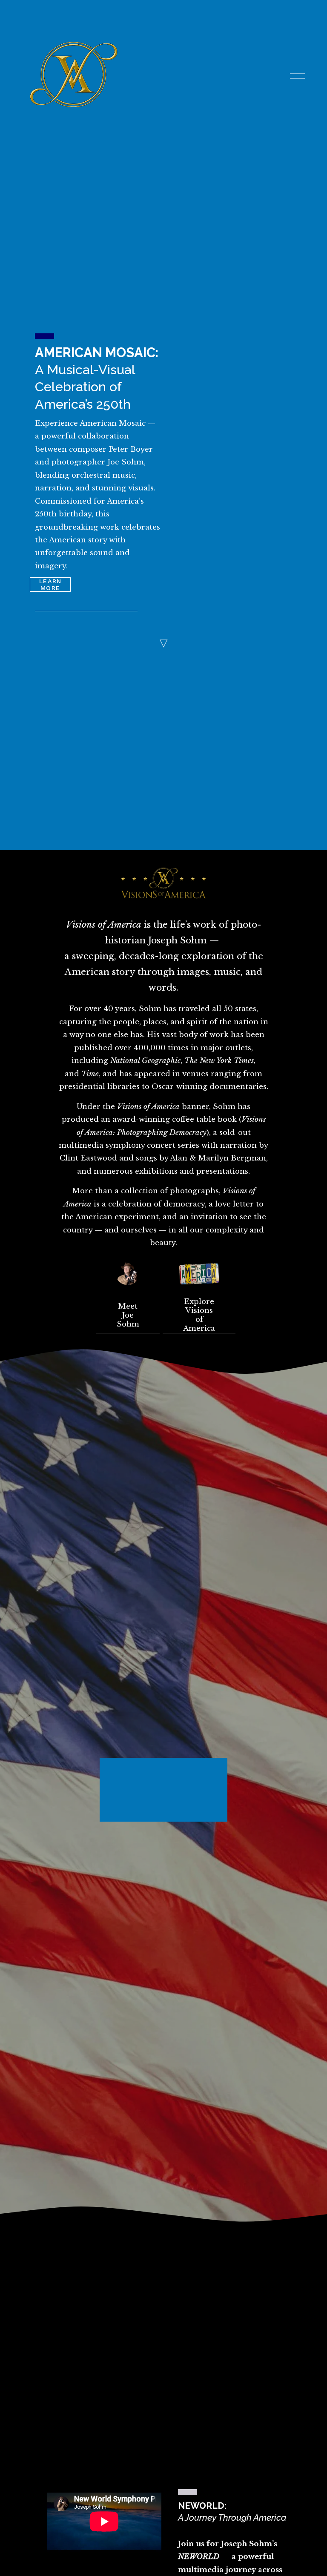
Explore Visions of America (199, 1315)
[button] (254, 1780)
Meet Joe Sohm (128, 1315)
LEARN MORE (50, 585)
